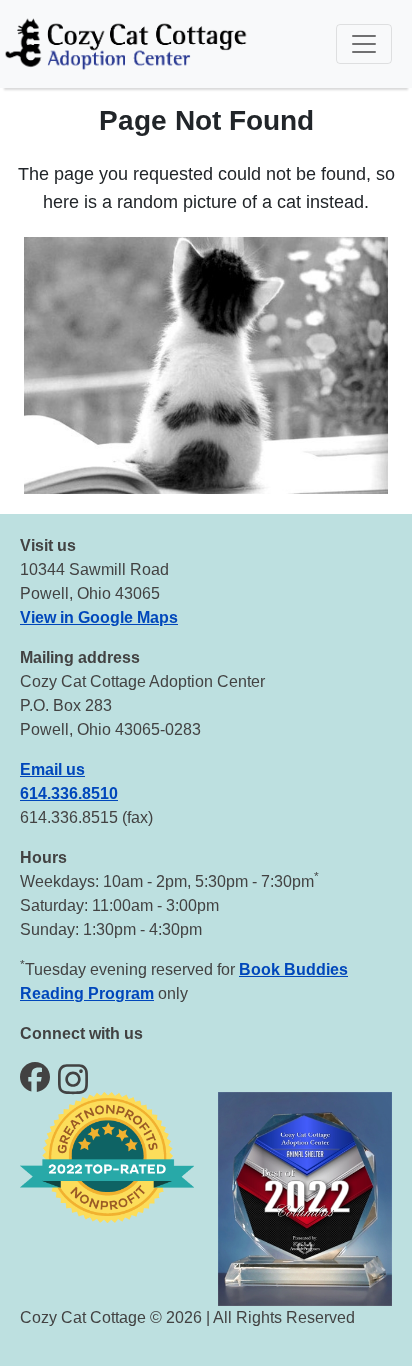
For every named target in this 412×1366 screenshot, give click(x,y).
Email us (52, 769)
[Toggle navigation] (364, 44)
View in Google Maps (99, 617)
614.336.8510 (69, 793)
